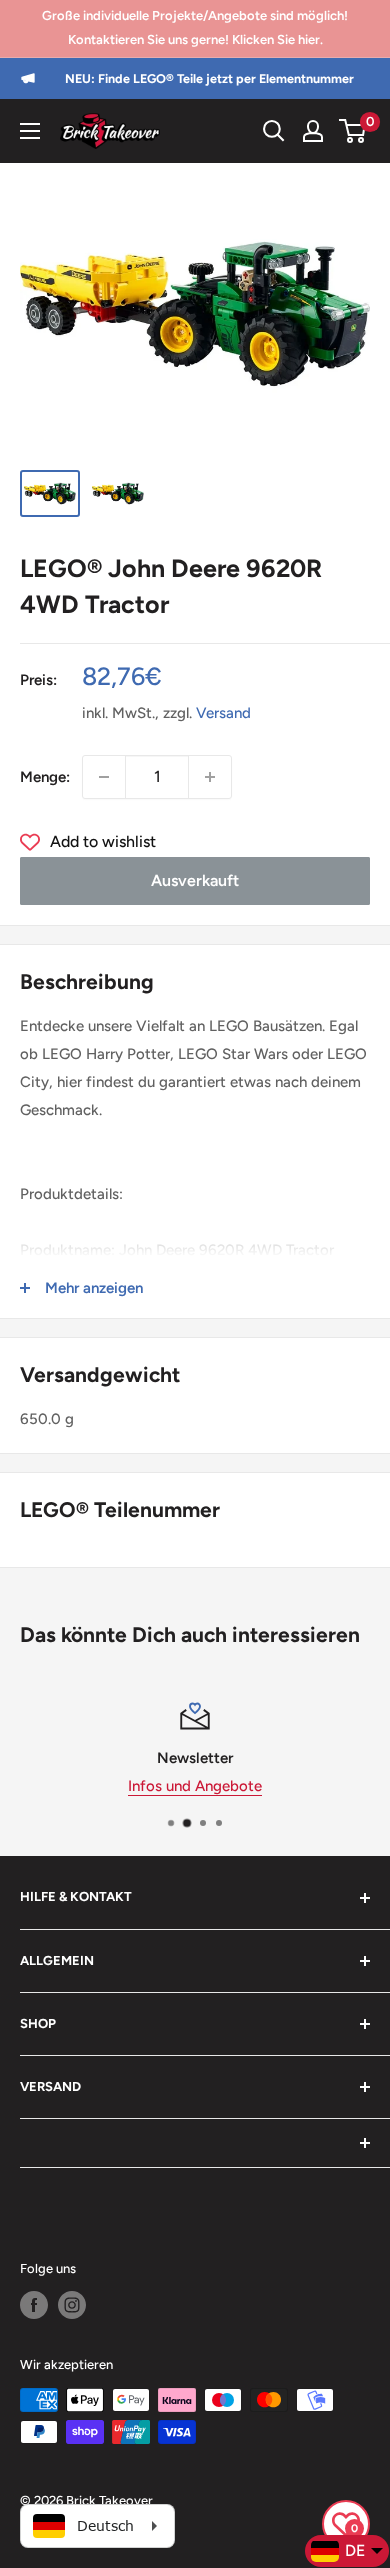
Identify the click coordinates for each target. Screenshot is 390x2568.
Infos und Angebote (195, 1786)
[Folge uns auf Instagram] (72, 2305)
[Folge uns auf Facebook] (34, 2305)
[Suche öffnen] (274, 131)
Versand (223, 713)
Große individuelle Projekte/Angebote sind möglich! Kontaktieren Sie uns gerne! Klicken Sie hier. (195, 27)
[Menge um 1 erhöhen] (210, 777)
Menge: (45, 777)
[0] (353, 131)
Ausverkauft (195, 880)
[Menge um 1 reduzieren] (104, 777)
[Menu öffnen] (30, 131)
